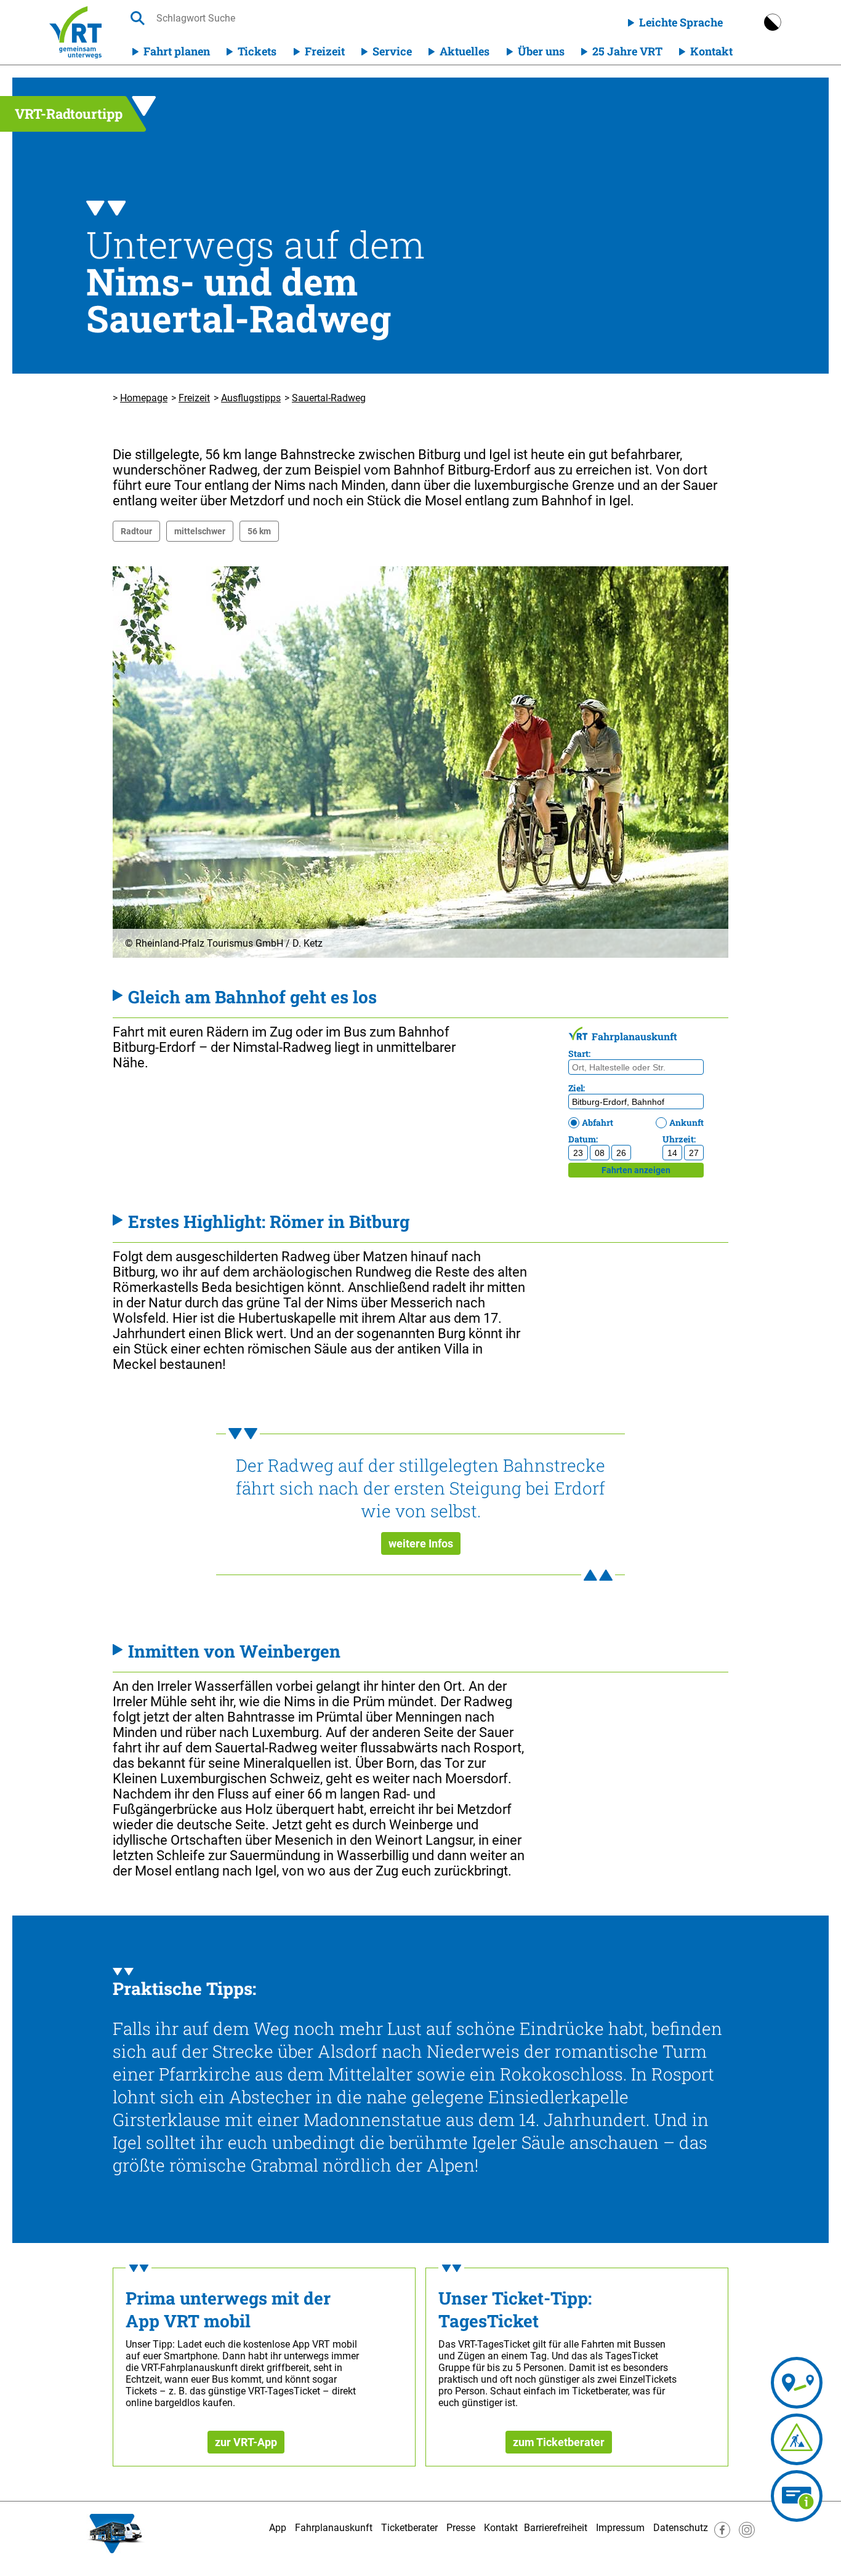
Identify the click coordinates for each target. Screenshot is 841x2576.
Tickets (257, 51)
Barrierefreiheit (556, 2528)
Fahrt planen (177, 51)
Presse (461, 2528)
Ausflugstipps (251, 398)
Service (392, 51)
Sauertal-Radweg (329, 398)
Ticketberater (409, 2528)
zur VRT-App (246, 2442)
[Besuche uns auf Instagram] (747, 2534)
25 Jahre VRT (627, 51)
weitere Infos (421, 1543)
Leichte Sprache (681, 22)
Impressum (620, 2528)
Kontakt (711, 51)
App (278, 2528)
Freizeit (325, 51)
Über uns (541, 51)
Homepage (144, 398)
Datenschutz (681, 2528)
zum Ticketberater (559, 2442)
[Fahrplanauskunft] (797, 2383)
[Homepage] (75, 32)
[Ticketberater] (797, 2496)
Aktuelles (465, 51)
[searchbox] (273, 18)
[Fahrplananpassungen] (797, 2439)
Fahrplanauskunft (334, 2528)
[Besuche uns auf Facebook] (722, 2534)
